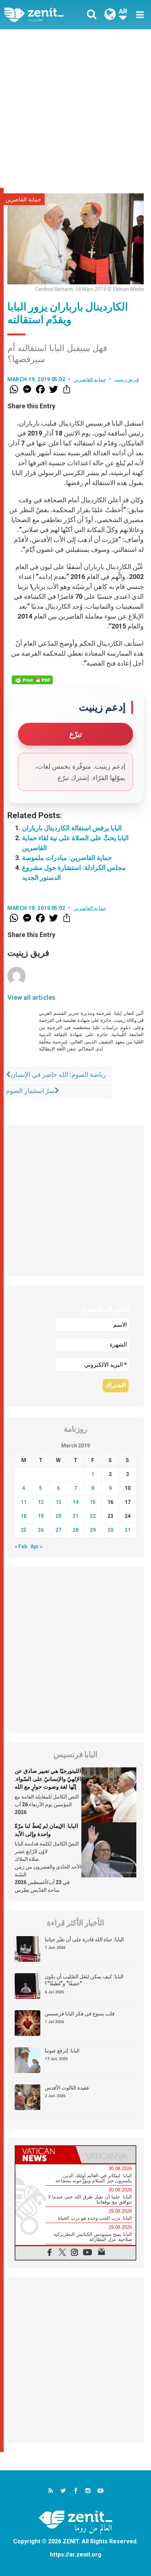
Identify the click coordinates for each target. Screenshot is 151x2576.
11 (23, 1502)
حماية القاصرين (23, 200)
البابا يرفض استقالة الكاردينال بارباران (72, 828)
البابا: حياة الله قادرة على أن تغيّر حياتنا (84, 1939)
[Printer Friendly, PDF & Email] (32, 680)
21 (75, 1516)
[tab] (45, 2155)
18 (23, 1516)
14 (75, 1502)
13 (58, 1502)
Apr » (36, 1546)
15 (93, 1502)
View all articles (31, 997)
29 (93, 1530)
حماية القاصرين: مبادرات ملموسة (67, 858)
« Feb (21, 1546)
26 (41, 1530)
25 (23, 1530)
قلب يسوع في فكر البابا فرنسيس (80, 2014)
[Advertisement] (75, 109)
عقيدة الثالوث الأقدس (67, 2088)
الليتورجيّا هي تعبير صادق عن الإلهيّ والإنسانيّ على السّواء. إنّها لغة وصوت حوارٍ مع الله (48, 1779)
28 (75, 1530)
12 (41, 1502)
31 (128, 1530)
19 (41, 1516)
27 (58, 1530)
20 (58, 1516)
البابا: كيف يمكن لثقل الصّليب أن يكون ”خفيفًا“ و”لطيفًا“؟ (84, 1980)
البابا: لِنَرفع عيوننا (62, 2051)
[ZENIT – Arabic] (42, 15)
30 (110, 1530)
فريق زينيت (127, 379)
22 (93, 1516)
